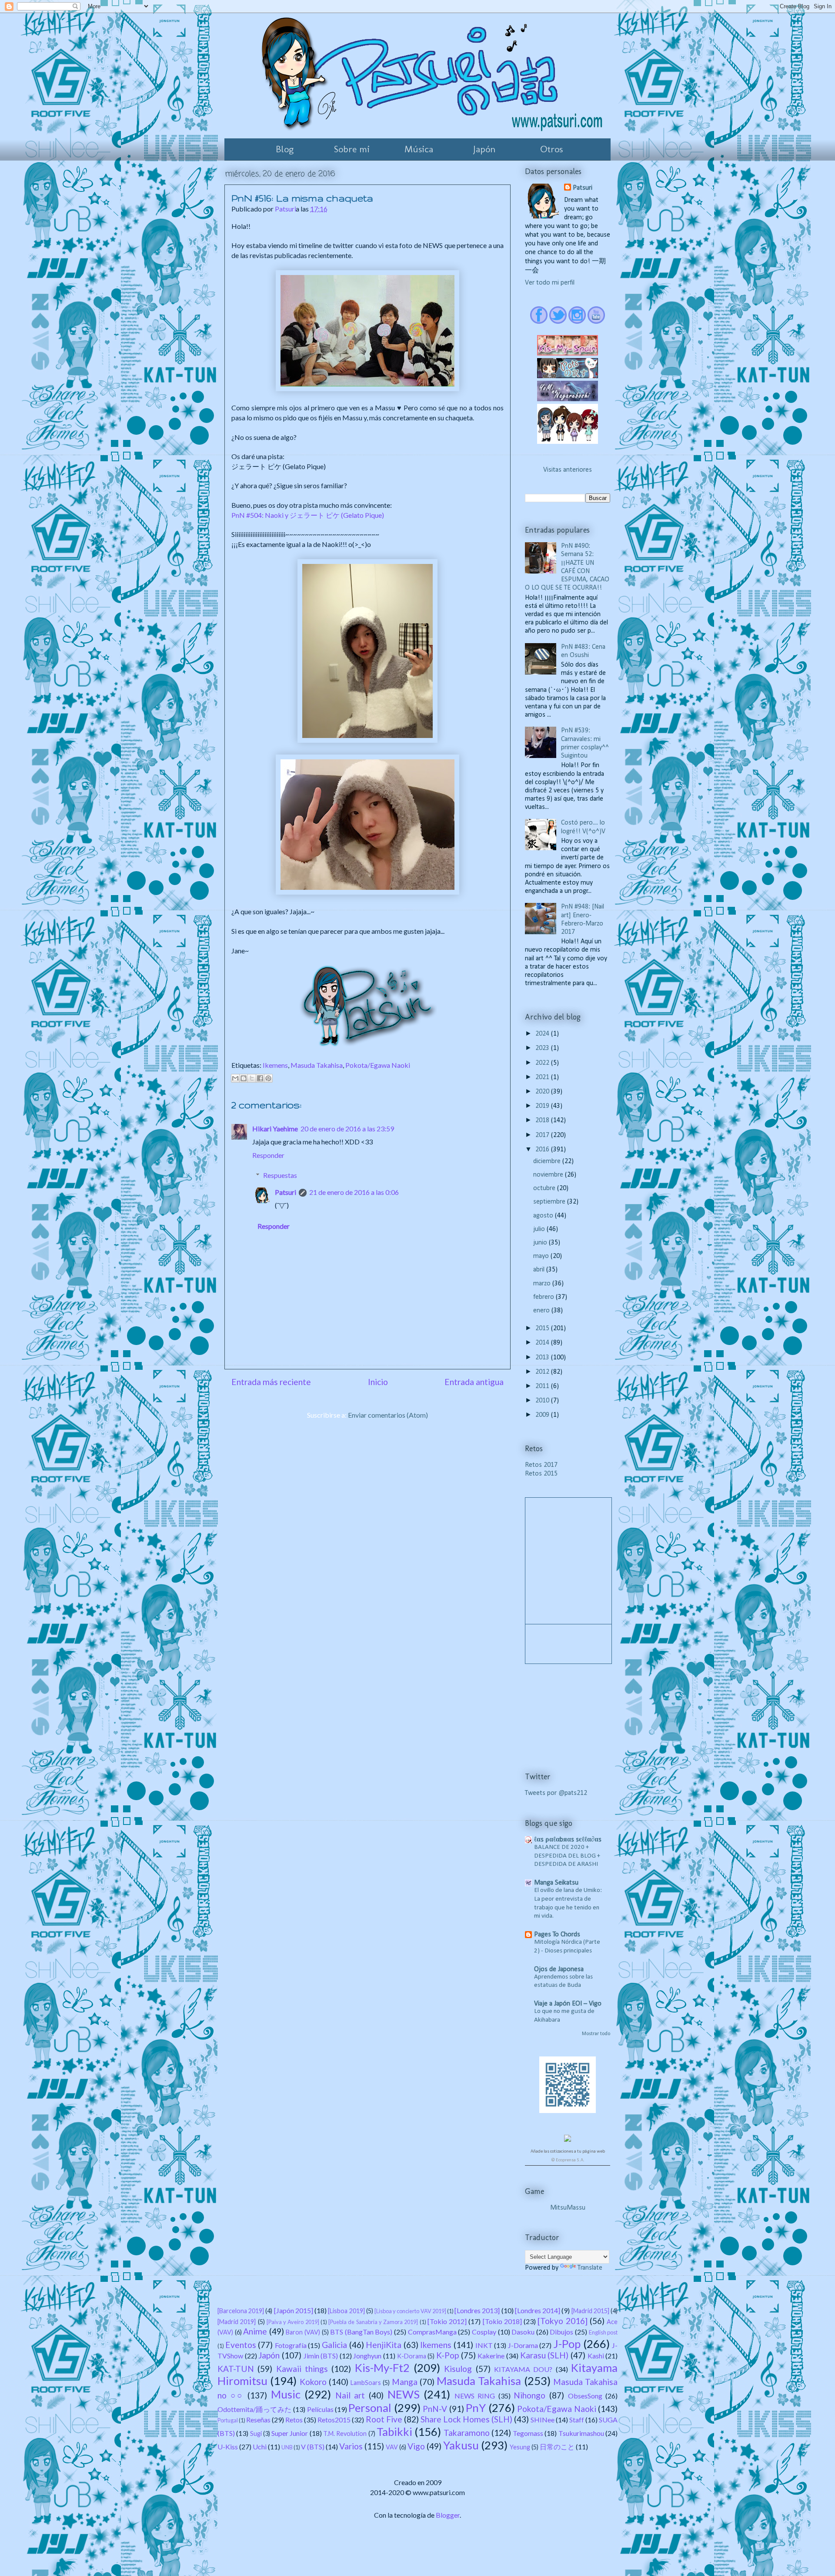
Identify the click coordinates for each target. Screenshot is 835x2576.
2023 (543, 1048)
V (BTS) (313, 2447)
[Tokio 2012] (447, 2321)
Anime (255, 2331)
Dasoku (523, 2332)
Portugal (228, 2420)
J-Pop (567, 2344)
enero (542, 1311)
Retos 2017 (541, 1465)
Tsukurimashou (581, 2433)
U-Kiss (228, 2447)
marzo (543, 1284)
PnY (476, 2408)
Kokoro (313, 2382)
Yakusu (461, 2445)
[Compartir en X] (252, 1078)
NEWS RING (475, 2396)
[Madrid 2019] (237, 2322)
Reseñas (258, 2420)
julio (540, 1229)
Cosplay (484, 2332)
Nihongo (529, 2395)
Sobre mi (352, 149)
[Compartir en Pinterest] (268, 1078)
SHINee (543, 2420)
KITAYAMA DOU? (523, 2369)
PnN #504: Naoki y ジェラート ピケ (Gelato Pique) (308, 515)
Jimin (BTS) (321, 2356)
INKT (484, 2345)
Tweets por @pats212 (556, 1793)
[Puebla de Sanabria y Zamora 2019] (373, 2322)
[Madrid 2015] (590, 2311)
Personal (370, 2408)
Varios (351, 2446)
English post (603, 2332)
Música (419, 149)
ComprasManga (432, 2332)
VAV (392, 2447)
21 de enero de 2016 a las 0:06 (354, 1192)
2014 (543, 1343)
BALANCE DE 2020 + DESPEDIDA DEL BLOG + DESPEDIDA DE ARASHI (567, 1856)
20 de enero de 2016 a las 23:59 (347, 1129)
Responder (268, 1155)
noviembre (549, 1175)
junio (541, 1243)
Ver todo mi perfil (550, 283)
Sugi (256, 2433)
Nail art (350, 2395)
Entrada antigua (474, 1382)
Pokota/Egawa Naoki (378, 1065)
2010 (543, 1401)
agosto (544, 1216)
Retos (294, 2420)
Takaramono (467, 2433)
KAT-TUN (236, 2369)
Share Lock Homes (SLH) (466, 2419)
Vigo (416, 2446)
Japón (484, 149)
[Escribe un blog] (244, 1078)
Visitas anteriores (568, 470)
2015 (543, 1328)
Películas (320, 2409)
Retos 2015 (541, 1474)
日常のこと (557, 2447)
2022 (543, 1063)
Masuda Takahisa (317, 1065)
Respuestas (280, 1175)
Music (286, 2394)
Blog (285, 149)
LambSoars (366, 2383)
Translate (590, 2268)
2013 (543, 1358)
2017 (543, 1135)
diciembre (548, 1161)
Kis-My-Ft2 (382, 2368)
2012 (543, 1372)
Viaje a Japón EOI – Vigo (568, 2004)
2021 (543, 1077)
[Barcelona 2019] (241, 2311)
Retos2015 (334, 2420)
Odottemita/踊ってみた (255, 2409)
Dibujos (561, 2332)
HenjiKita (384, 2345)
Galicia (334, 2345)
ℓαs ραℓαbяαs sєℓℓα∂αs (568, 1840)
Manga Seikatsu (556, 1883)
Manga (405, 2382)
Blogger (448, 2515)
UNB (287, 2447)
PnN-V (435, 2409)
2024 (543, 1034)
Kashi (596, 2356)
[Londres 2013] (477, 2310)
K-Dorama (412, 2356)
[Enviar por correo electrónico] (235, 1078)
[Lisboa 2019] (346, 2311)
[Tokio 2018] (502, 2321)
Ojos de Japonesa (559, 1969)
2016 (543, 1150)
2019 (543, 1106)
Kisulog (458, 2369)
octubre (545, 1188)
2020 (543, 1092)
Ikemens (275, 1065)
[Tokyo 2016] (562, 2321)
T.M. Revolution (345, 2433)
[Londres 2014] (538, 2310)
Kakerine (491, 2356)
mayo (542, 1256)
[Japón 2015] (294, 2310)
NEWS (404, 2394)
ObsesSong (585, 2396)
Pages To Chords (557, 1935)
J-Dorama (523, 2345)
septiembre (550, 1202)
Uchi (260, 2447)
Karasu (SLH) (544, 2355)
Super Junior (290, 2433)
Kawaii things (302, 2369)
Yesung (520, 2447)
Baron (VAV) (303, 2332)
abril (540, 1270)
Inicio (378, 1382)
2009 (543, 1415)
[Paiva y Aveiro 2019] (293, 2322)
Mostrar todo (596, 2034)
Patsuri (286, 1192)
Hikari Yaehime (275, 1129)
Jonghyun (367, 2356)
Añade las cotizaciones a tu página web (568, 2152)
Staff (577, 2420)
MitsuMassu (568, 2208)
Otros (551, 149)
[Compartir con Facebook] (260, 1078)
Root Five (384, 2419)
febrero (544, 1297)
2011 (543, 1386)
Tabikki (394, 2432)
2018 (543, 1120)
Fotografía (291, 2345)
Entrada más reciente (271, 1382)
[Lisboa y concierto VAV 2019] (410, 2311)
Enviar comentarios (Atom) (388, 1415)
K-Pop (448, 2355)
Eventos (241, 2345)
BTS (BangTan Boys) (361, 2332)
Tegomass (528, 2433)
